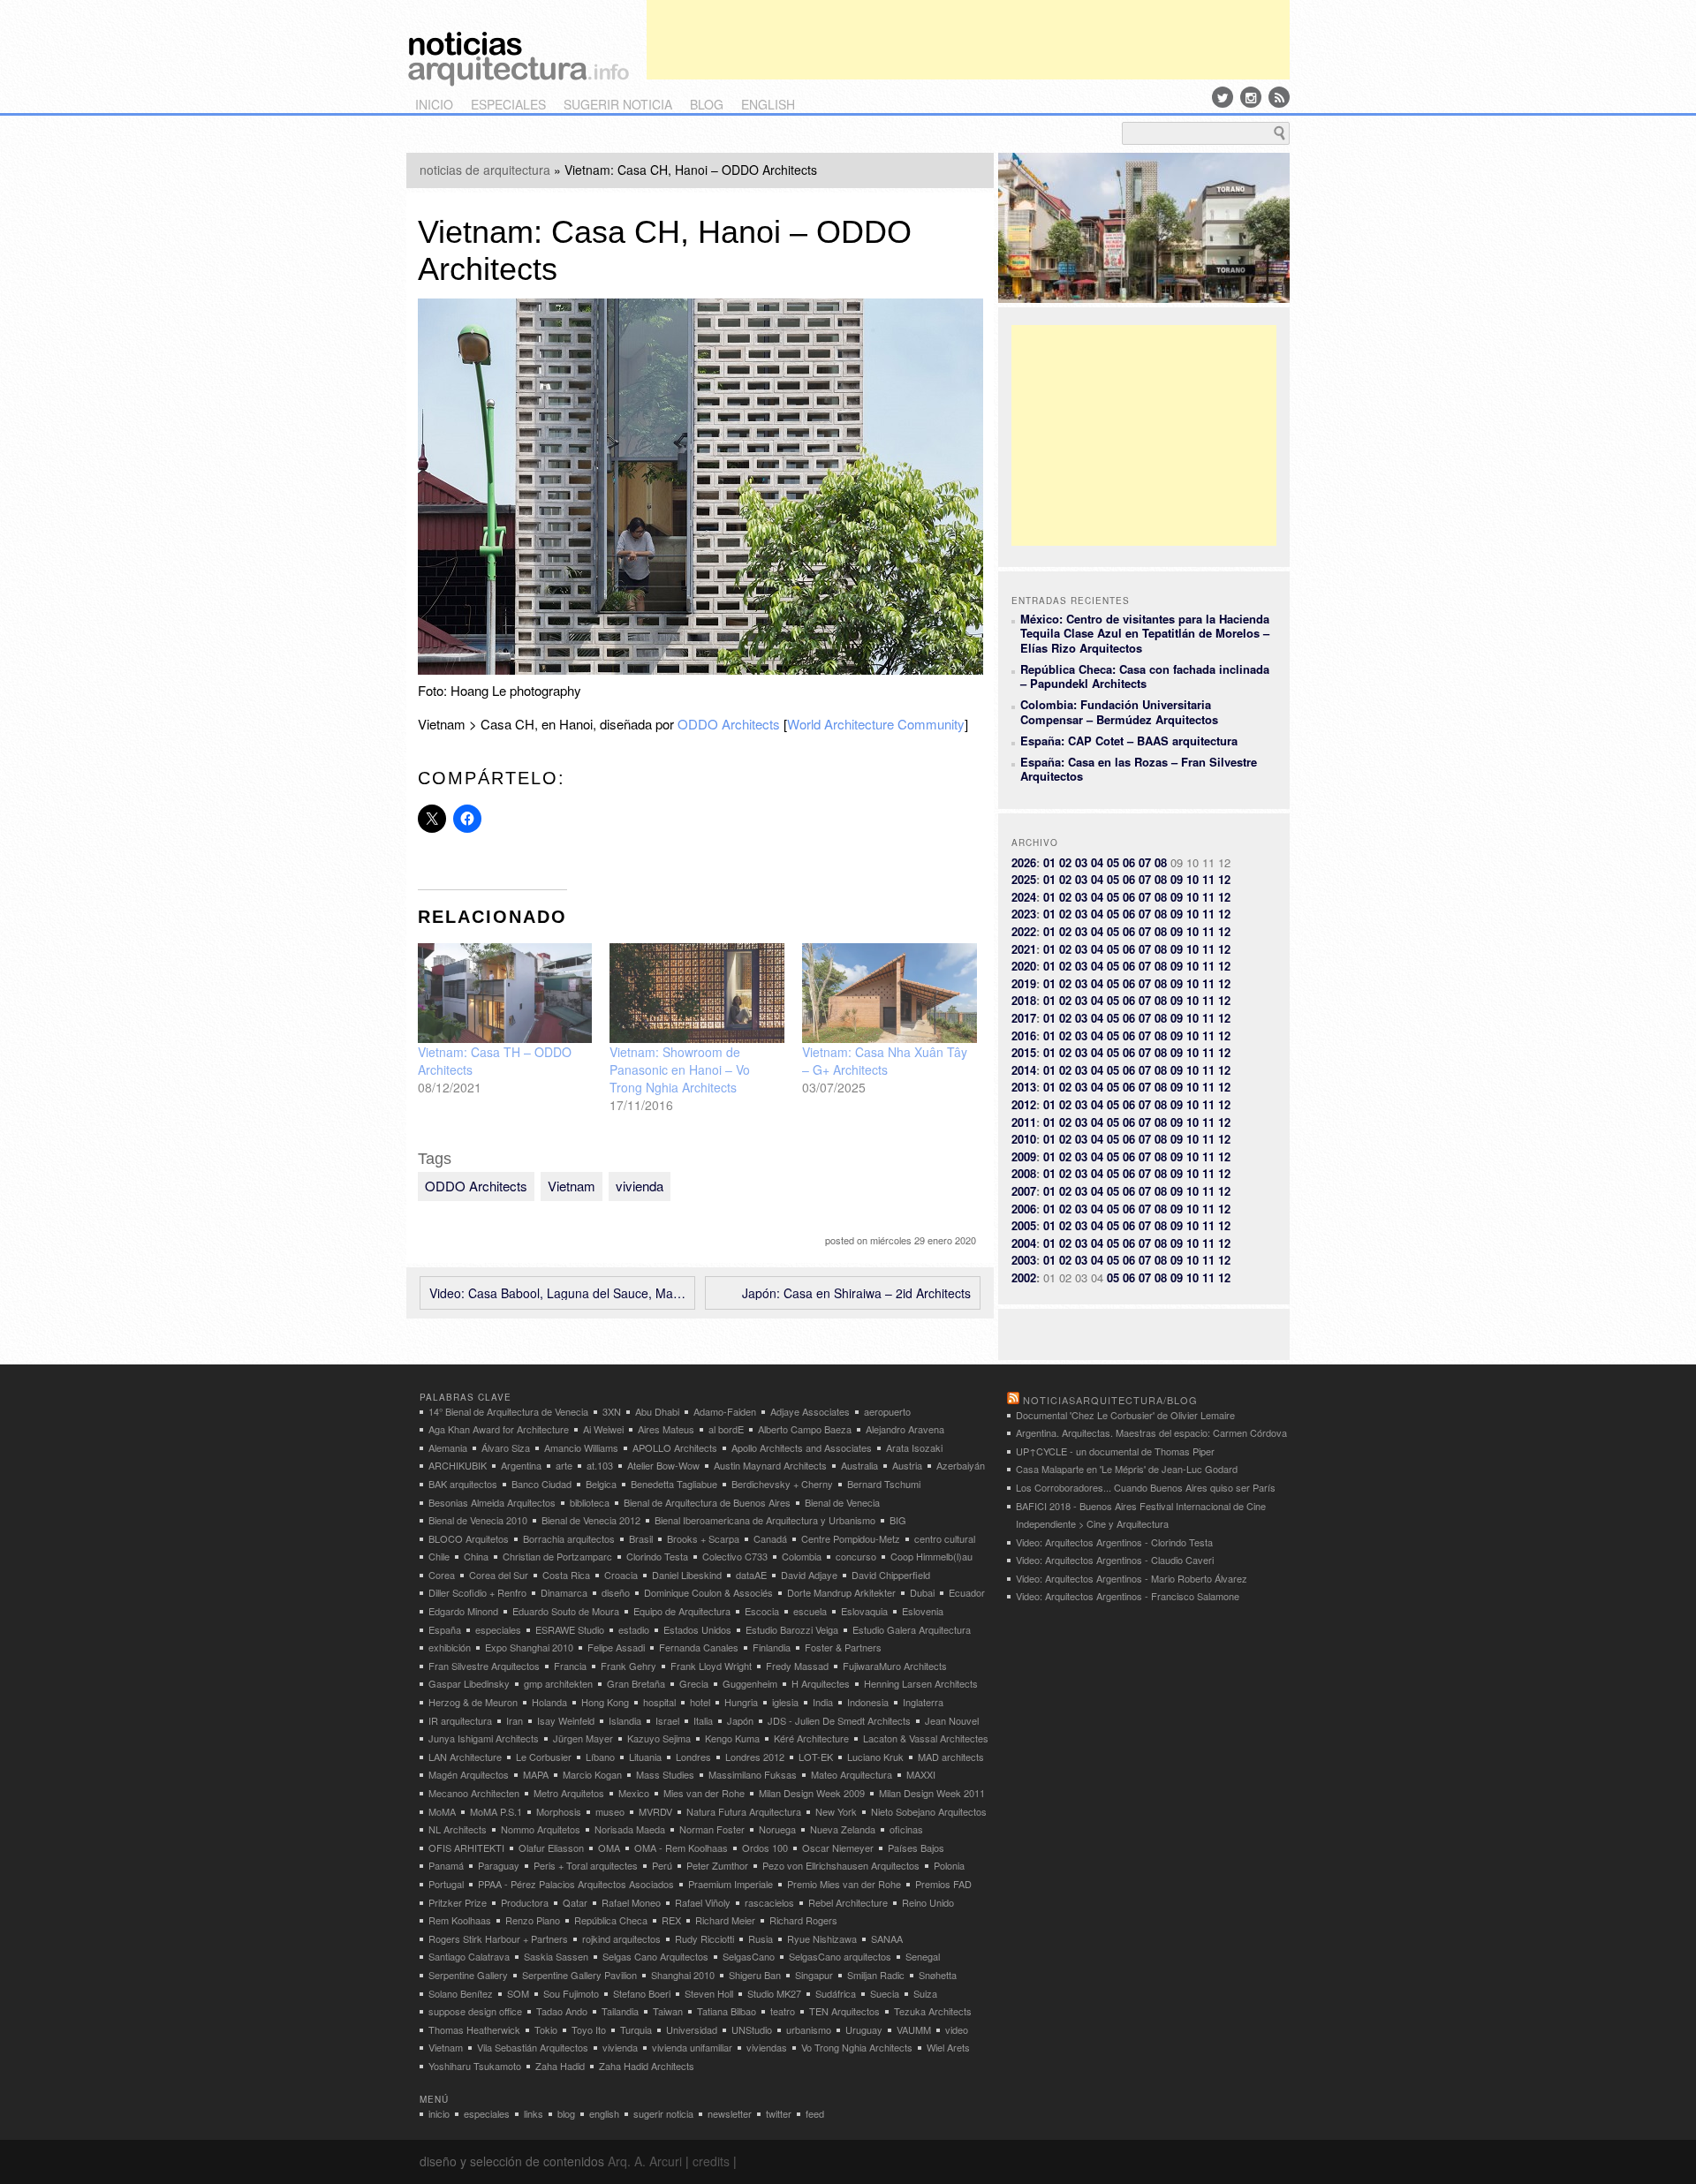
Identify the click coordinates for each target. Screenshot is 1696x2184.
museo (610, 1811)
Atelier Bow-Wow (663, 1465)
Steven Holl (709, 1993)
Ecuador (967, 1592)
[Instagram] (1251, 97)
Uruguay (864, 2029)
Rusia (761, 1938)
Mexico (634, 1793)
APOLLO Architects (675, 1447)
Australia (859, 1465)
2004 (1024, 1243)
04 (1097, 862)
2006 (1024, 1209)
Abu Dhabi (657, 1411)
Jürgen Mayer (583, 1738)
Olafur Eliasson (551, 1848)
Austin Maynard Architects (770, 1465)
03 (1081, 862)
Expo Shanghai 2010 (529, 1647)
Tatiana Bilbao (727, 2011)
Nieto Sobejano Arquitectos (929, 1811)
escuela (810, 1611)
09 (1177, 879)
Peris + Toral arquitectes (586, 1865)
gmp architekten (558, 1683)
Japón (740, 1720)
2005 (1024, 1225)
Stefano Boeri (642, 1993)
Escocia (762, 1611)
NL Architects (458, 1829)
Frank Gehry (628, 1666)
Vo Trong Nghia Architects (857, 2047)
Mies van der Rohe (704, 1793)
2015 (1024, 1052)
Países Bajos (916, 1848)
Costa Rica (566, 1575)
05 (1113, 862)
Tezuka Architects (933, 2011)
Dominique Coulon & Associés (708, 1592)
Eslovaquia (864, 1611)
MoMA (442, 1811)
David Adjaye (809, 1575)
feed (815, 2113)
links (534, 2113)
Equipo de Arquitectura (682, 1611)
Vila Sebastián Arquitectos (533, 2047)
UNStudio (752, 2029)
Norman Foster (712, 1829)
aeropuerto (887, 1411)
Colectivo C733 (735, 1556)
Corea (442, 1575)
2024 (1024, 897)
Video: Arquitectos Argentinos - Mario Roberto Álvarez (1132, 1578)
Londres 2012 (755, 1757)
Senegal (923, 1956)
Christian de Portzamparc (557, 1556)
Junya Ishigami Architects (484, 1738)
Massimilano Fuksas (753, 1774)
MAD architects (951, 1757)
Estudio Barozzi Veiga (792, 1629)
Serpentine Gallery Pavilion (579, 1975)
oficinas (906, 1829)
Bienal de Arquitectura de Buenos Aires (707, 1502)
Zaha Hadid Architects (647, 2066)
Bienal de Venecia (842, 1502)
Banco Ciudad (541, 1484)
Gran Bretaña (636, 1683)
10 (1192, 879)
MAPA (536, 1774)
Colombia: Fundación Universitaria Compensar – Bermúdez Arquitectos (1119, 711)
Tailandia (620, 2011)
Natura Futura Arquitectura (744, 1811)
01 (1049, 862)
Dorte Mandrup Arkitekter (841, 1592)
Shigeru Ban (755, 1975)
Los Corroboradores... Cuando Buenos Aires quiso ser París (1146, 1487)
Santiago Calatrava (469, 1956)
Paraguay (499, 1865)
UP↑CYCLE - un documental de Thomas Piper (1115, 1451)
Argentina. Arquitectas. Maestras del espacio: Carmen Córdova (1151, 1432)
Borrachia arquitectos (569, 1538)
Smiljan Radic (876, 1975)
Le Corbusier (544, 1757)
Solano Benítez (461, 1993)
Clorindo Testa (657, 1556)
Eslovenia (923, 1611)
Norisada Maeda (630, 1829)
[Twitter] (1223, 97)
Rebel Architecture (848, 1902)
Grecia (694, 1683)
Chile (439, 1556)
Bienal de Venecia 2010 (478, 1520)
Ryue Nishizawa (822, 1938)
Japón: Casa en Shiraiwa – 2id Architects (856, 1293)
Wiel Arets (948, 2047)
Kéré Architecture (811, 1738)
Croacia (621, 1575)
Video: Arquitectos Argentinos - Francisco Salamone (1128, 1596)
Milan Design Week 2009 (812, 1793)
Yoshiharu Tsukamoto (475, 2066)
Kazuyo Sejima (659, 1738)
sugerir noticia (618, 104)
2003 (1024, 1260)
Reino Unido (928, 1902)
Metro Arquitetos (569, 1793)
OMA (609, 1848)
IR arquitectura (460, 1720)
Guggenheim (750, 1683)
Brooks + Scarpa (703, 1538)
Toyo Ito (589, 2029)
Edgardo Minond (463, 1611)
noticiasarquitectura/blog (1110, 1400)
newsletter (730, 2113)
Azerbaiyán (961, 1465)
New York (836, 1811)
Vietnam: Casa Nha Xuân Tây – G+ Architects (885, 1061)
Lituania (645, 1757)
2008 (1024, 1173)
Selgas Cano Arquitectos (655, 1956)
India (823, 1702)
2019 (1024, 983)
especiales (508, 104)
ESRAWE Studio (570, 1629)
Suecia (885, 1993)
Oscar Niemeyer (838, 1848)
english (768, 104)
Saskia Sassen (556, 1956)
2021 (1024, 949)
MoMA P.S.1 (496, 1811)
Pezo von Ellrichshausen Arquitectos (841, 1865)
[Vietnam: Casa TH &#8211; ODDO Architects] (505, 993)
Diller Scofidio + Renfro (477, 1592)
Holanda (549, 1702)
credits (711, 2161)
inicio (434, 104)
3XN (612, 1411)
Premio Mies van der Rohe (844, 1884)
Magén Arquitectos (469, 1774)
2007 (1024, 1191)
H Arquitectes (821, 1683)
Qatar (575, 1902)
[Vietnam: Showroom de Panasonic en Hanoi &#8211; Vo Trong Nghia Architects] (697, 993)
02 (1065, 862)
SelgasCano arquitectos (840, 1956)
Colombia (802, 1556)
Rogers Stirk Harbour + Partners (498, 1938)
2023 (1024, 914)
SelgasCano (749, 1956)
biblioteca (590, 1502)
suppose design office (475, 2011)
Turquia (636, 2029)
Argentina (521, 1465)
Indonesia (868, 1702)
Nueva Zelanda (843, 1829)
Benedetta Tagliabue (674, 1484)
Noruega (777, 1829)
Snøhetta (938, 1975)
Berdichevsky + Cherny (782, 1484)
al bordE (726, 1429)
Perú (662, 1865)
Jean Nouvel (952, 1720)
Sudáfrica (836, 1993)
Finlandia (772, 1647)
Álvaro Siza (506, 1447)
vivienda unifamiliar (692, 2047)
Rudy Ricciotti (704, 1938)
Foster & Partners (843, 1647)
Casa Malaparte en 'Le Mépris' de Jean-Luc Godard (1127, 1469)
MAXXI (921, 1774)
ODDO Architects (729, 724)
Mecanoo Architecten (474, 1793)
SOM (518, 1993)
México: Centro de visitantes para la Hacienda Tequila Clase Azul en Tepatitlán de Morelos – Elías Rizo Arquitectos (1145, 633)
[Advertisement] (968, 40)
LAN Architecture (465, 1757)
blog (707, 104)
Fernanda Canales (699, 1647)
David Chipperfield (891, 1575)
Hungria (741, 1702)
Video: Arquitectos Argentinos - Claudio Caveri (1115, 1560)
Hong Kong (605, 1702)
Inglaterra (923, 1702)
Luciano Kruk (875, 1757)
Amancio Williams (581, 1447)
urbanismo (809, 2029)
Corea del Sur (499, 1575)
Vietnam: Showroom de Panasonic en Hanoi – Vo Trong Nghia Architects (680, 1069)
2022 (1024, 931)
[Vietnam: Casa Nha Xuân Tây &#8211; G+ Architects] (890, 993)
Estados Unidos (697, 1629)
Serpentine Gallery (468, 1975)
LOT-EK (816, 1757)
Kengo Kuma (732, 1738)
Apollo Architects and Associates (802, 1447)
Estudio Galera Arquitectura (912, 1629)
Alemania (448, 1447)
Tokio (546, 2029)
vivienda (640, 1186)
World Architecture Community (876, 724)
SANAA (887, 1938)
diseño (616, 1592)
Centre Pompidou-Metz (851, 1538)
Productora (525, 1902)
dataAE (751, 1575)
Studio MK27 (774, 1993)
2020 (1024, 966)
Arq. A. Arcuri (645, 2161)
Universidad (692, 2029)
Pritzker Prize (458, 1902)
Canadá (770, 1538)
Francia (570, 1666)
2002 (1024, 1277)
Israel (667, 1720)
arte (564, 1465)
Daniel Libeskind (687, 1575)
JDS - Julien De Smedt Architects (839, 1720)
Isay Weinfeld (566, 1720)
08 (1161, 862)
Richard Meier (725, 1920)
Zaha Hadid (560, 2066)
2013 (1024, 1087)
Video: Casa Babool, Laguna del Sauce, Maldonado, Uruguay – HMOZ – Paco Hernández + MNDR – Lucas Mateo (557, 1293)
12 (1224, 879)
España (445, 1629)
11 (1208, 879)
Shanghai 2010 (683, 1975)
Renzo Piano (533, 1920)
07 (1145, 862)
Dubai (922, 1592)
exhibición (450, 1647)
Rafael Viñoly (703, 1902)
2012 (1024, 1104)
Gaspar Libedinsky (469, 1683)
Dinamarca (564, 1592)
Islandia (625, 1720)
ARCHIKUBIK (458, 1465)
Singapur (814, 1975)
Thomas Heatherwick (474, 2029)
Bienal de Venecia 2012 (591, 1520)
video (957, 2029)
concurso (856, 1556)
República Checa (611, 1920)
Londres (693, 1757)
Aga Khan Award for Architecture (499, 1429)
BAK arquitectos (463, 1484)
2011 (1024, 1122)
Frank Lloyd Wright (711, 1666)
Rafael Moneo (631, 1902)
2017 (1024, 1018)
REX (671, 1920)
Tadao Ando (562, 2011)
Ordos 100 (765, 1848)
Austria (907, 1465)
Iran (515, 1720)
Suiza (925, 1993)
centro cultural (945, 1538)
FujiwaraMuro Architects (895, 1666)
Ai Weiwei (603, 1429)
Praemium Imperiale (731, 1884)
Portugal (446, 1884)
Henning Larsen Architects (921, 1683)
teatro (783, 2011)
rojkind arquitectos (621, 1938)
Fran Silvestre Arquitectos (484, 1666)
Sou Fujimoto (571, 1993)
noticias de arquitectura (485, 170)
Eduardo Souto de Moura (566, 1611)
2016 (1024, 1035)
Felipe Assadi (616, 1647)
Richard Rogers (803, 1920)
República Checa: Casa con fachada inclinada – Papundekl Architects (1145, 676)
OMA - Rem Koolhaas (681, 1848)
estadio (634, 1629)
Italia (703, 1720)
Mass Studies (665, 1774)
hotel (700, 1702)
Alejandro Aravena (905, 1429)
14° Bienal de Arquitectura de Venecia (508, 1411)
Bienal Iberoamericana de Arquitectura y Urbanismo (765, 1520)
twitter (779, 2113)
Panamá (446, 1865)
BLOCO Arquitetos (469, 1538)
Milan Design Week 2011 (932, 1793)
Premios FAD (943, 1884)
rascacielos (769, 1902)
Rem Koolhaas (460, 1920)
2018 (1024, 1000)
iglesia (785, 1702)
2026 (1024, 862)
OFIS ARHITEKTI (466, 1848)
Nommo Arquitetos (541, 1829)
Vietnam (572, 1186)
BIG (898, 1520)
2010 (1024, 1139)
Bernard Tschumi (884, 1484)
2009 (1024, 1156)
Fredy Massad (797, 1666)
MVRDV (655, 1811)
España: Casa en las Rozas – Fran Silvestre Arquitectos (1139, 769)
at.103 (600, 1465)
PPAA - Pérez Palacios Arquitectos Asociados (576, 1884)
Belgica (601, 1484)
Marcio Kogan (592, 1774)
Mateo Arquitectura (852, 1774)
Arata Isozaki (914, 1447)
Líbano (600, 1757)
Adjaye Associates (810, 1411)
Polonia (949, 1865)
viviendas (767, 2047)
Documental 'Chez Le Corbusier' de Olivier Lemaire (1125, 1415)
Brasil (641, 1538)
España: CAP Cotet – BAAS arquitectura (1129, 741)
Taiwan (668, 2011)
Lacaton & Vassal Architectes (926, 1738)
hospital (659, 1702)
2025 (1024, 879)
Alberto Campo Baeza (805, 1429)
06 (1129, 862)
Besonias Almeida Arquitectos (492, 1502)
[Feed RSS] (1279, 97)
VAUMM (914, 2029)
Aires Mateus (666, 1429)
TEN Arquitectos (844, 2011)
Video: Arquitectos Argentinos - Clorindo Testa (1114, 1542)
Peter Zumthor (717, 1865)
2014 (1024, 1070)
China (476, 1556)
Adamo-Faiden (725, 1411)
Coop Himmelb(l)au (931, 1556)
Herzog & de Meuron (473, 1702)
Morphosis (559, 1811)
